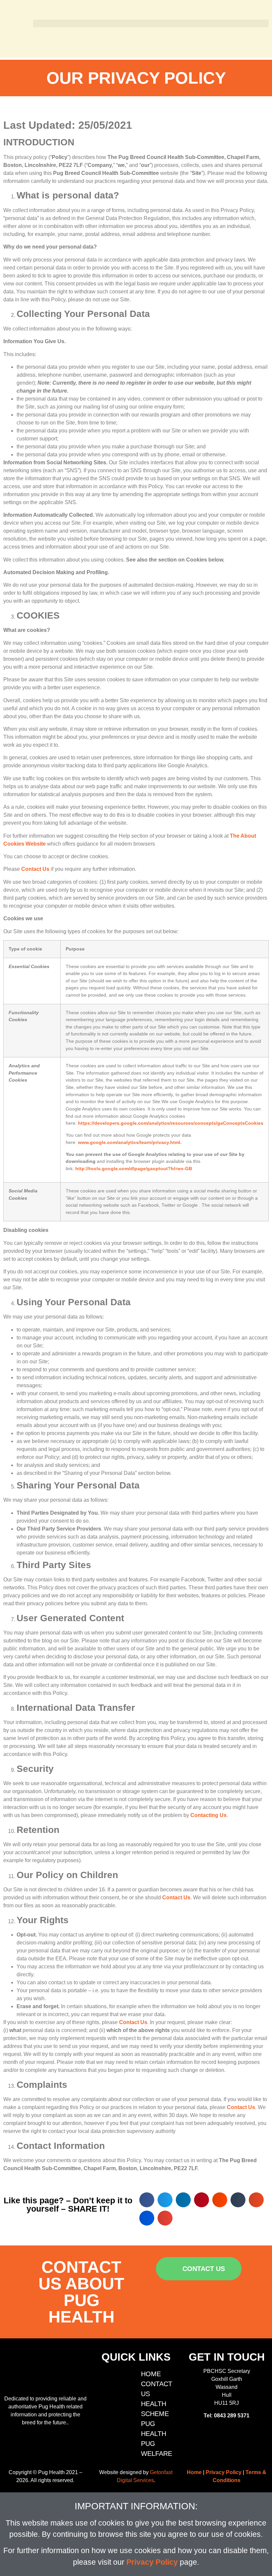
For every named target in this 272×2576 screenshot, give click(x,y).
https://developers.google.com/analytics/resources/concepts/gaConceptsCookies (171, 1123)
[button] (151, 23)
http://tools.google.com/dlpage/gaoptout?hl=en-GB (134, 1169)
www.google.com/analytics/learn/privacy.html (129, 1142)
